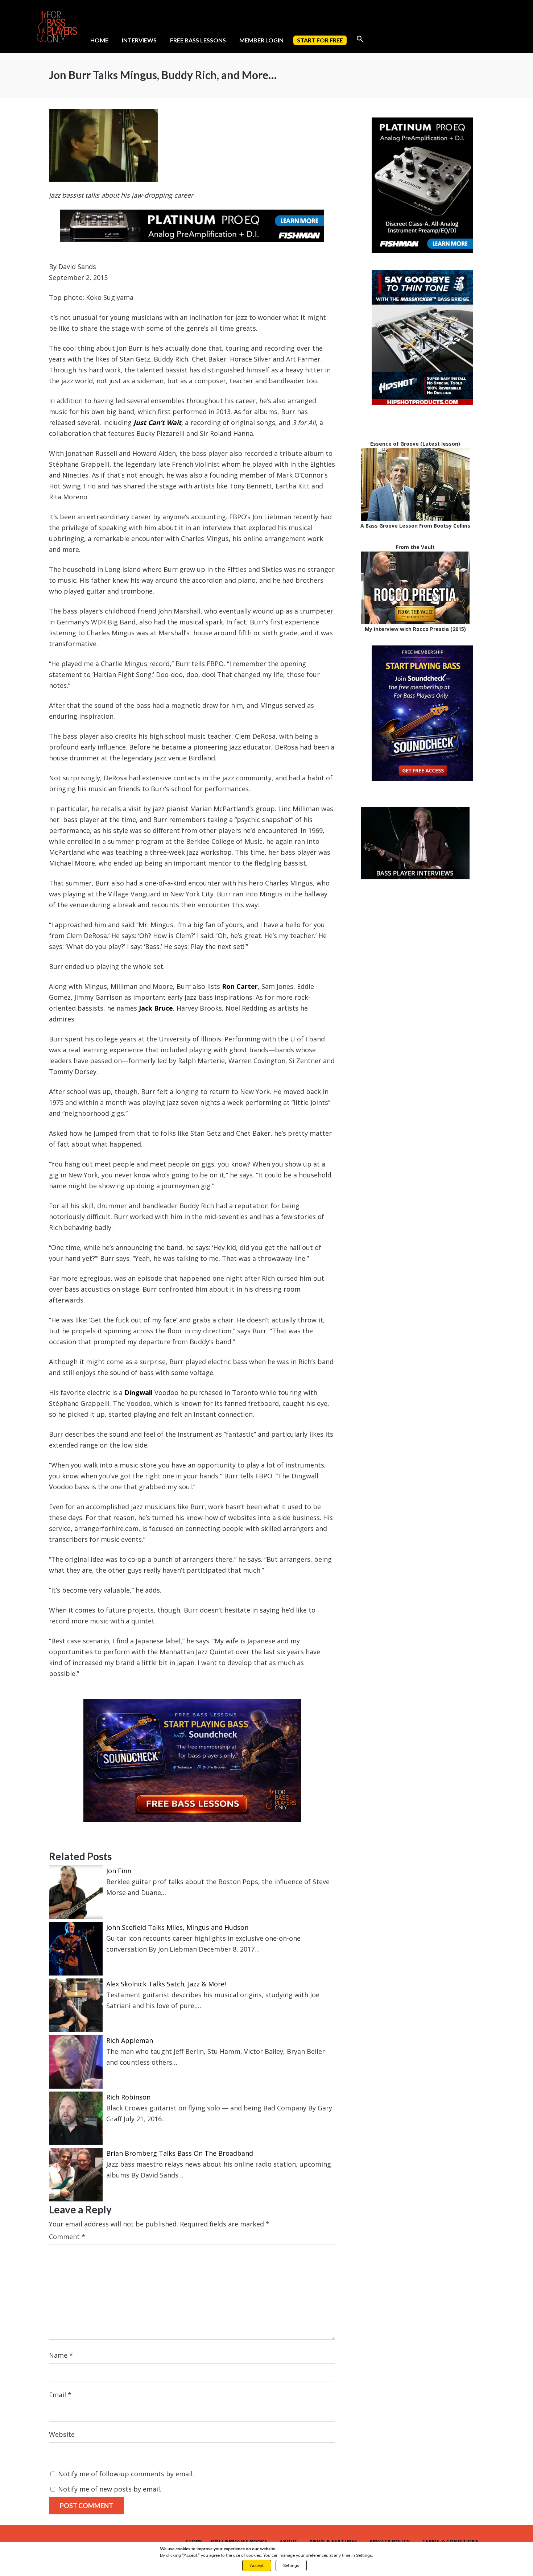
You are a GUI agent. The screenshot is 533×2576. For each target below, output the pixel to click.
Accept (257, 2565)
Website (62, 2434)
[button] (360, 39)
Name (61, 2355)
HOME (99, 40)
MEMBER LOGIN (261, 40)
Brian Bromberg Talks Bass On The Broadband (180, 2153)
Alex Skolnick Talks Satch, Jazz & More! (166, 1984)
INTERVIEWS (139, 40)
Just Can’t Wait (157, 422)
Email (60, 2395)
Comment (67, 2237)
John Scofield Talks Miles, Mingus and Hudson (177, 1927)
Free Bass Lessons (198, 40)
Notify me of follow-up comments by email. (126, 2474)
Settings (291, 2565)
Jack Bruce (156, 1008)
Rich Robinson (128, 2097)
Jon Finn (119, 1871)
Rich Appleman (130, 2040)
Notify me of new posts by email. (110, 2489)
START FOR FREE (320, 40)
